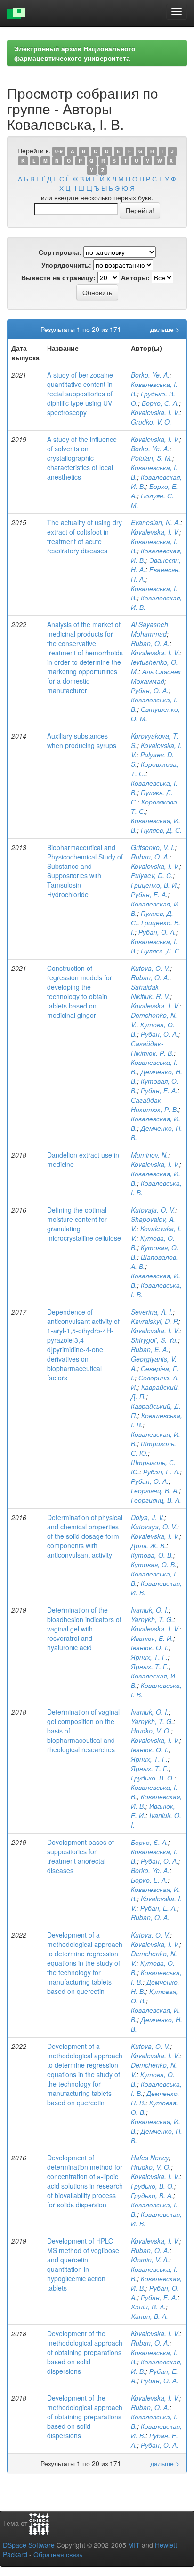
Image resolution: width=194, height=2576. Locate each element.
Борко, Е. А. (149, 1880)
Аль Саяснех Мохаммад (156, 676)
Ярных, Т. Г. (150, 1666)
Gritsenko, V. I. (153, 847)
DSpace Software (29, 2545)
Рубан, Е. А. (149, 894)
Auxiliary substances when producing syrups (82, 741)
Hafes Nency (150, 2158)
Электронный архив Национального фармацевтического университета (75, 53)
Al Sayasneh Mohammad (150, 629)
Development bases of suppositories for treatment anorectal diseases (81, 1856)
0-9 (59, 151)
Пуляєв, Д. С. (161, 951)
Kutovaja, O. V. (153, 1210)
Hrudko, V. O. (151, 1731)
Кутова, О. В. (152, 1555)
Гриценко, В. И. (155, 885)
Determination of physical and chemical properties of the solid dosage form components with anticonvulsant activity (85, 1536)
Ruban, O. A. (150, 643)
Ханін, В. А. (148, 2307)
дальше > (165, 329)
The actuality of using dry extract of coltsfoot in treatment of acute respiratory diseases (85, 536)
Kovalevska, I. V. (155, 412)
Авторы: (135, 277)
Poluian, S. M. (152, 458)
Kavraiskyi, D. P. (155, 1321)
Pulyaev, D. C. (152, 875)
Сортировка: (60, 252)
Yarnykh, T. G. (152, 1619)
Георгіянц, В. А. (155, 1490)
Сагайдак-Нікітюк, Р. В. (152, 1048)
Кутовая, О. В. (154, 1564)
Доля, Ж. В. (149, 1545)
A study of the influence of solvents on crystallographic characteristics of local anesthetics (82, 458)
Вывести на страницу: (58, 277)
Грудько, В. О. (153, 1778)
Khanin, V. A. (150, 2260)
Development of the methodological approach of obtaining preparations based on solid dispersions (85, 2352)
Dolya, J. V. (148, 1517)
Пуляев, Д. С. (161, 830)
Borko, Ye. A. (150, 375)
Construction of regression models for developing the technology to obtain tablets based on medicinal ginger (80, 992)
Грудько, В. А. (152, 2195)
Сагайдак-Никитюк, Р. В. (155, 1104)
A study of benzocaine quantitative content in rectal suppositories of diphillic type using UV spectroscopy (80, 394)
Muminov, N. (150, 1155)
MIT (134, 2545)
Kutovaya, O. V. (154, 1527)
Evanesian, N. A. (156, 522)
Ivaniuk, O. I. (150, 1610)
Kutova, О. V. (150, 968)
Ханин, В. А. (150, 2316)
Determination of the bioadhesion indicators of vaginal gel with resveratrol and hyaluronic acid (84, 1629)
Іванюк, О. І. (150, 1647)
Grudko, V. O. (151, 422)
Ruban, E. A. (150, 1349)
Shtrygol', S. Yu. (154, 1340)
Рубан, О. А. (150, 690)
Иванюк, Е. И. (152, 1638)
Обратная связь (58, 2554)
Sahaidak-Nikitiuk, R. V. (150, 992)
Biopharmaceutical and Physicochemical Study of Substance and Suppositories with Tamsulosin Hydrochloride (85, 871)
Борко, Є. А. (160, 403)
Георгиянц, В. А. (156, 1500)
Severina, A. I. (152, 1312)
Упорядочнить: (66, 265)
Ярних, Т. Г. (149, 1657)
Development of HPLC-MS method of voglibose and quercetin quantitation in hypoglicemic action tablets (83, 2264)
